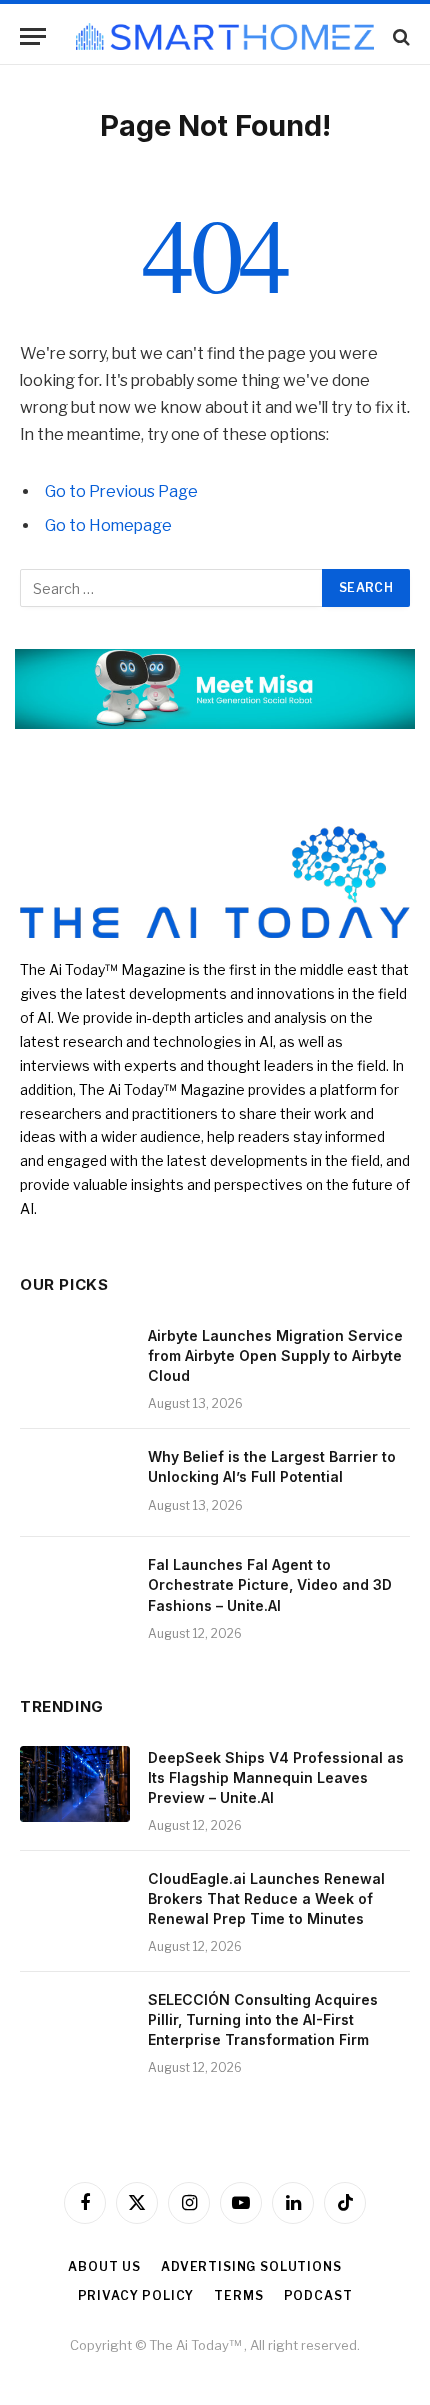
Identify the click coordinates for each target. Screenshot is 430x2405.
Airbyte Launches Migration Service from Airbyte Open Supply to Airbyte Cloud (275, 1355)
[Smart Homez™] (225, 36)
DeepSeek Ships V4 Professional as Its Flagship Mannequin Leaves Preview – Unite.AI (276, 1777)
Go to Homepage (108, 525)
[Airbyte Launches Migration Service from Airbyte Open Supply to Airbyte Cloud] (75, 1362)
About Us (104, 2266)
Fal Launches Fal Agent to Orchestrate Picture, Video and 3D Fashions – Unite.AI (270, 1584)
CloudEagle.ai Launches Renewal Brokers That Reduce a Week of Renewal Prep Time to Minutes (266, 1898)
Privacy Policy (136, 2295)
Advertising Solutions (251, 2266)
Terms (238, 2295)
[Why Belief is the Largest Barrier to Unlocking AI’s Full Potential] (75, 1483)
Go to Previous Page (121, 491)
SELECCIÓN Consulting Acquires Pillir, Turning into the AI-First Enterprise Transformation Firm (263, 2019)
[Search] (399, 36)
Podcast (318, 2295)
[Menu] (33, 36)
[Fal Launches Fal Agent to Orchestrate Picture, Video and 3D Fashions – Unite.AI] (75, 1591)
